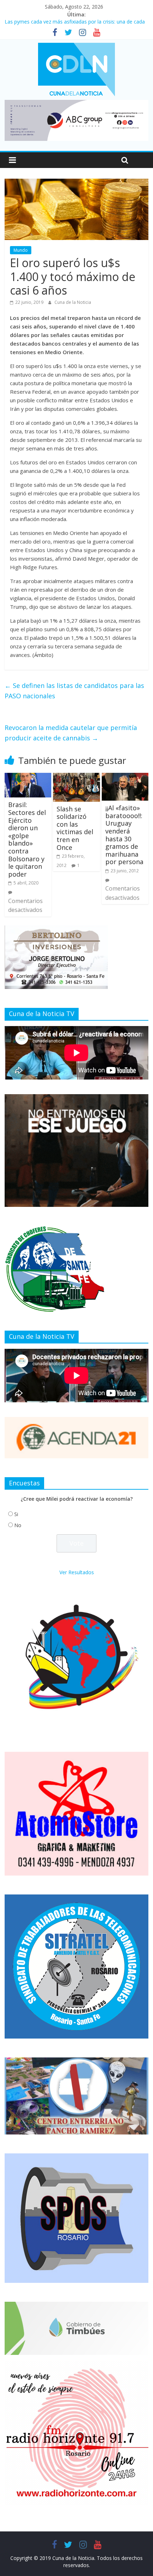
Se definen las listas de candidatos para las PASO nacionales (74, 691)
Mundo (21, 250)
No (18, 1525)
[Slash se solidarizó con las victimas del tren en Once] (76, 777)
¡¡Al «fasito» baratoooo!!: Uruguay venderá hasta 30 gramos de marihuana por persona (124, 835)
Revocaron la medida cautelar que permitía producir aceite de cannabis (71, 733)
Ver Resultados (77, 1572)
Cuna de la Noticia (73, 302)
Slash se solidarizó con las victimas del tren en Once (75, 828)
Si (16, 1514)
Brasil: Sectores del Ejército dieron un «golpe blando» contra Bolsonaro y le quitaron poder (27, 839)
